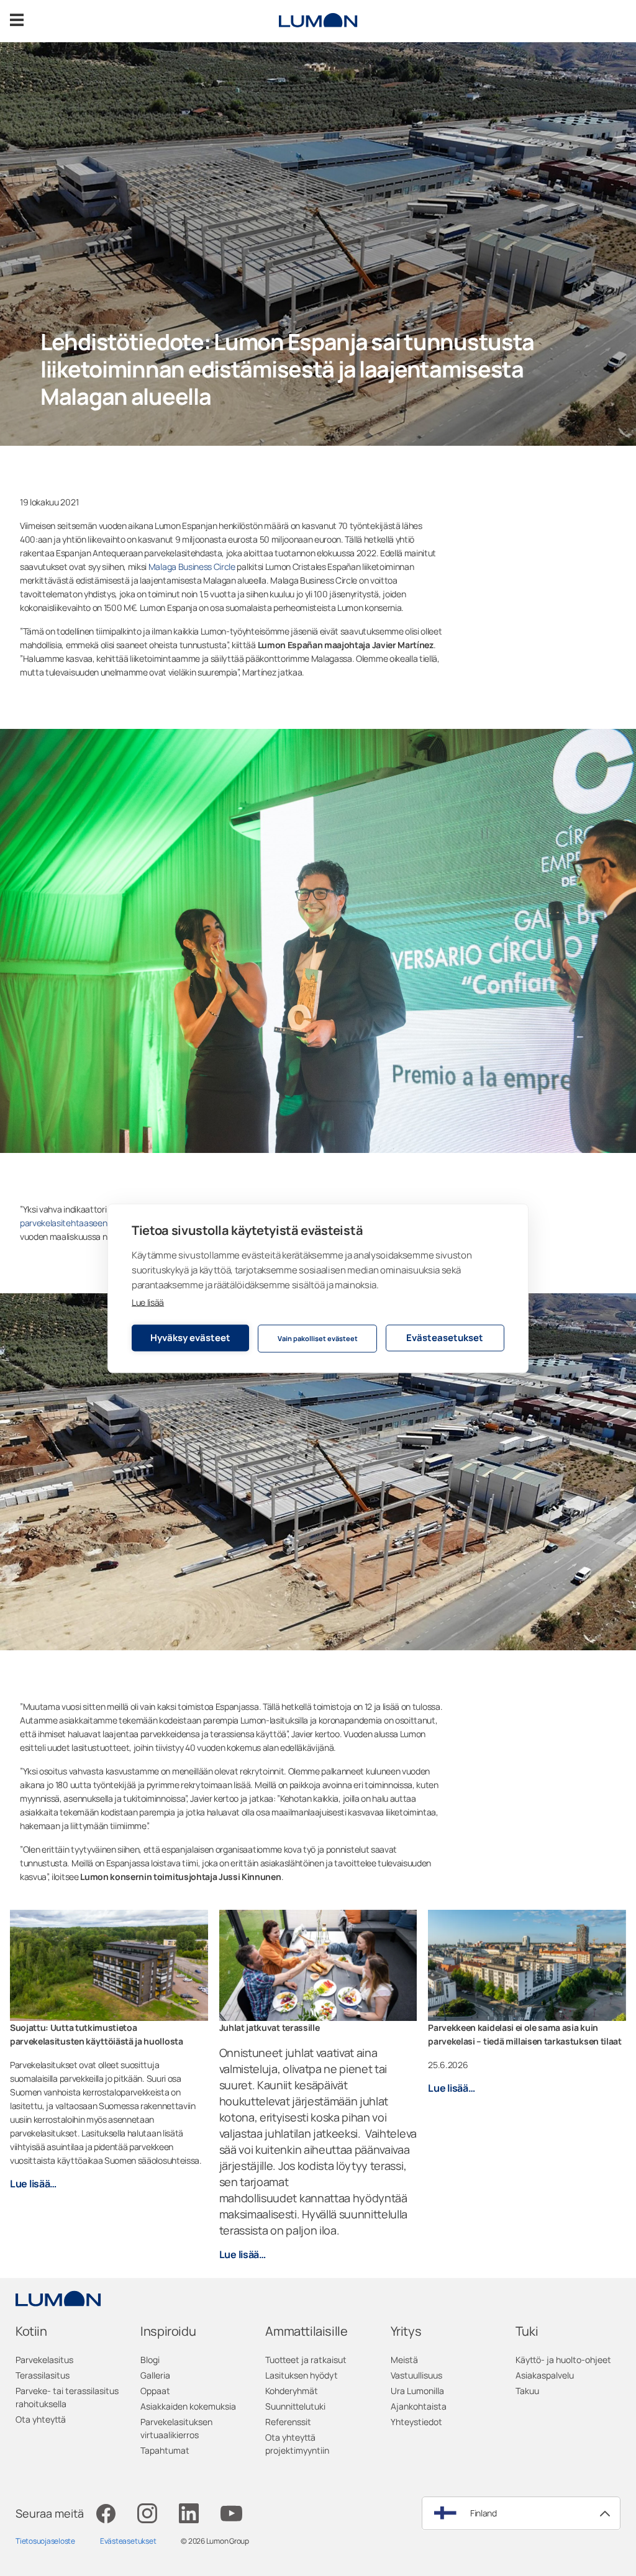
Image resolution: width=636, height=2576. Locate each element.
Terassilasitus (43, 2375)
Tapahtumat (165, 2450)
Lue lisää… (33, 2184)
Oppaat (155, 2391)
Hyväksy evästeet (190, 1338)
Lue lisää (148, 1302)
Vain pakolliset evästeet (318, 1338)
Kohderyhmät (292, 2391)
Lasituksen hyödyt (302, 2375)
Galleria (155, 2375)
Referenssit (288, 2422)
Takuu (527, 2391)
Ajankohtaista (419, 2406)
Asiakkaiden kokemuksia (188, 2406)
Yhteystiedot (416, 2422)
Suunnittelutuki (295, 2406)
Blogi (150, 2360)
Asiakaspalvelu (545, 2375)
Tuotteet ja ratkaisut (306, 2360)
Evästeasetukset (445, 1338)
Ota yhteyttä (41, 2419)
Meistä (404, 2360)
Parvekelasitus (44, 2360)
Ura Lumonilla (417, 2391)
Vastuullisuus (416, 2375)
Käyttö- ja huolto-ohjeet (563, 2360)
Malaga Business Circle (192, 567)
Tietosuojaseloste (45, 2541)
